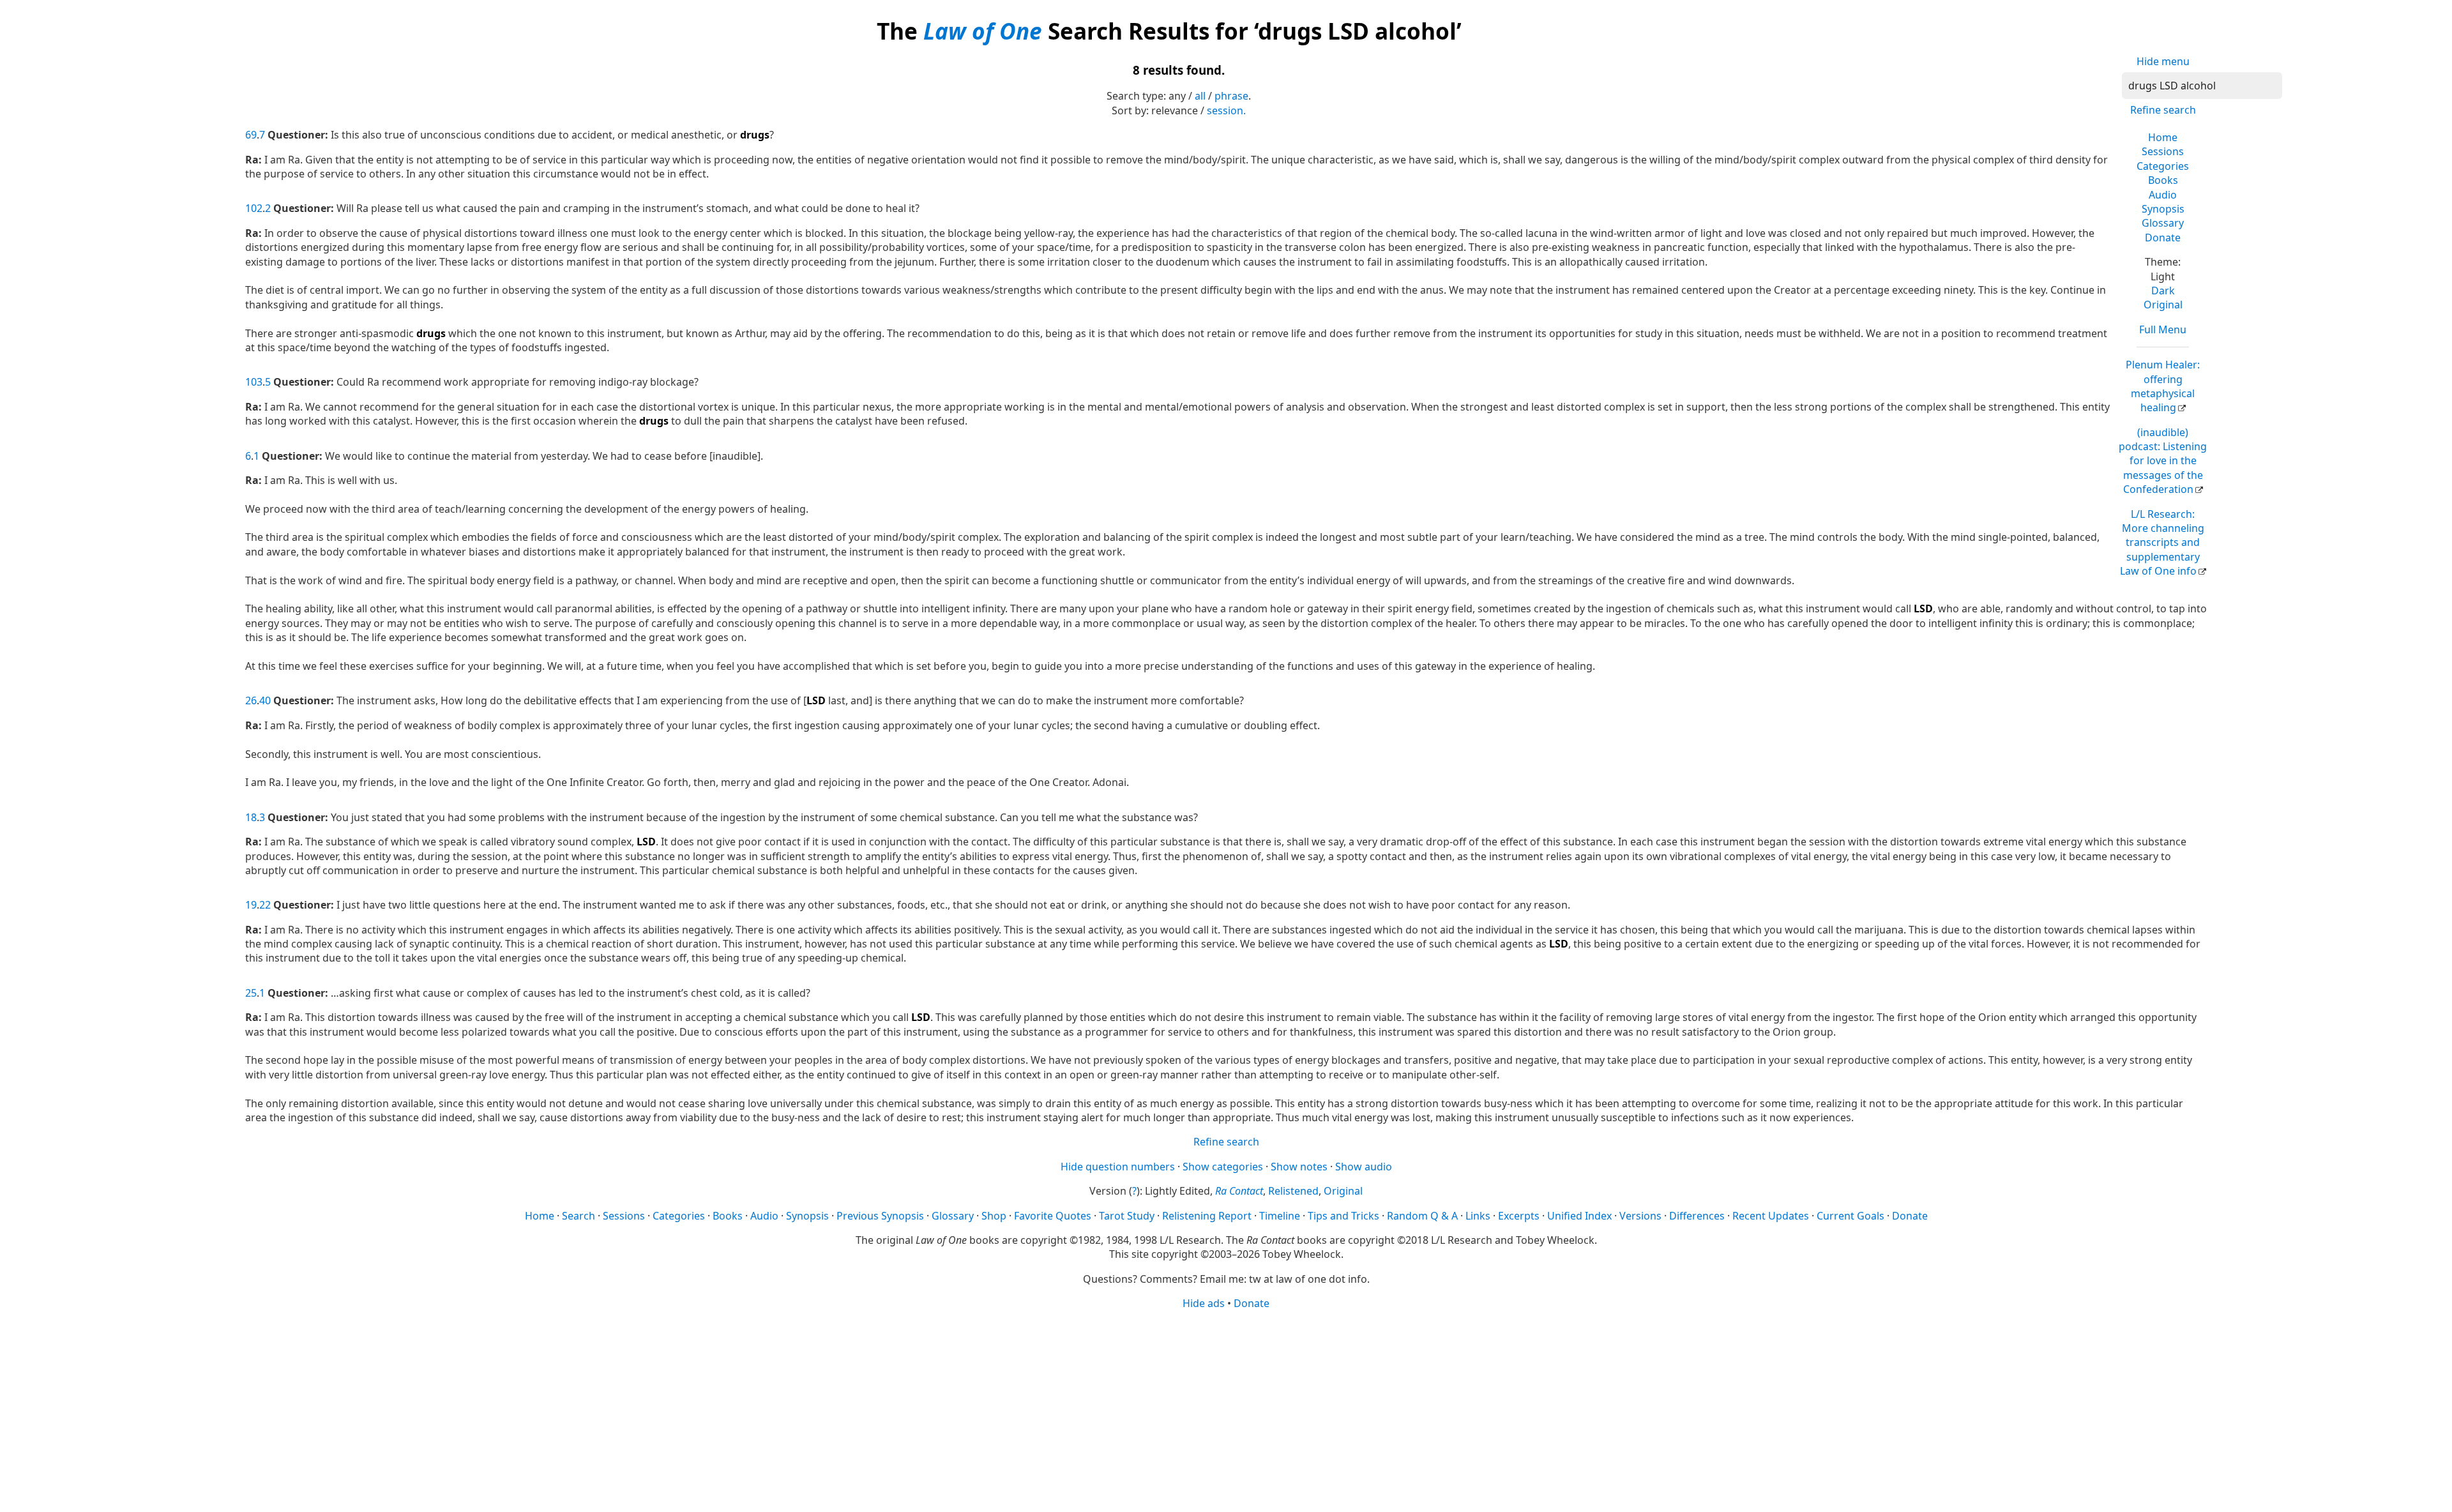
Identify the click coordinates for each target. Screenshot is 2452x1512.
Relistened (1293, 1191)
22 (265, 905)
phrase (1231, 96)
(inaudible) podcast (2163, 461)
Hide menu (2163, 61)
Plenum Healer (2163, 386)
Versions (1640, 1216)
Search (579, 1216)
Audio (2163, 195)
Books (2163, 180)
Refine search (2163, 110)
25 (251, 993)
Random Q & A (1422, 1216)
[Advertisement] (1226, 1410)
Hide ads (1204, 1303)
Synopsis (2163, 209)
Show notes (1299, 1167)
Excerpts (1519, 1216)
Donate (2163, 238)
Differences (1697, 1216)
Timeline (1280, 1216)
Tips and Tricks (1343, 1216)
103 (254, 382)
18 (251, 817)
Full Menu (2163, 329)
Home (2163, 137)
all (1200, 96)
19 (251, 905)
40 (265, 700)
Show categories (1223, 1167)
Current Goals (1850, 1216)
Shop (994, 1216)
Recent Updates (1771, 1216)
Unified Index (1579, 1216)
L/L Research (2162, 543)
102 (254, 208)
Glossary (2163, 223)
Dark (2163, 291)
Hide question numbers (1118, 1167)
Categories (2163, 166)
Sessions (2163, 151)
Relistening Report (1207, 1216)
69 (251, 135)
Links (1478, 1216)
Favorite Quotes (1053, 1216)
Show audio (1364, 1167)
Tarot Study (1127, 1216)
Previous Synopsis (880, 1216)
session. (1226, 110)
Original (2163, 305)
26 (251, 700)
